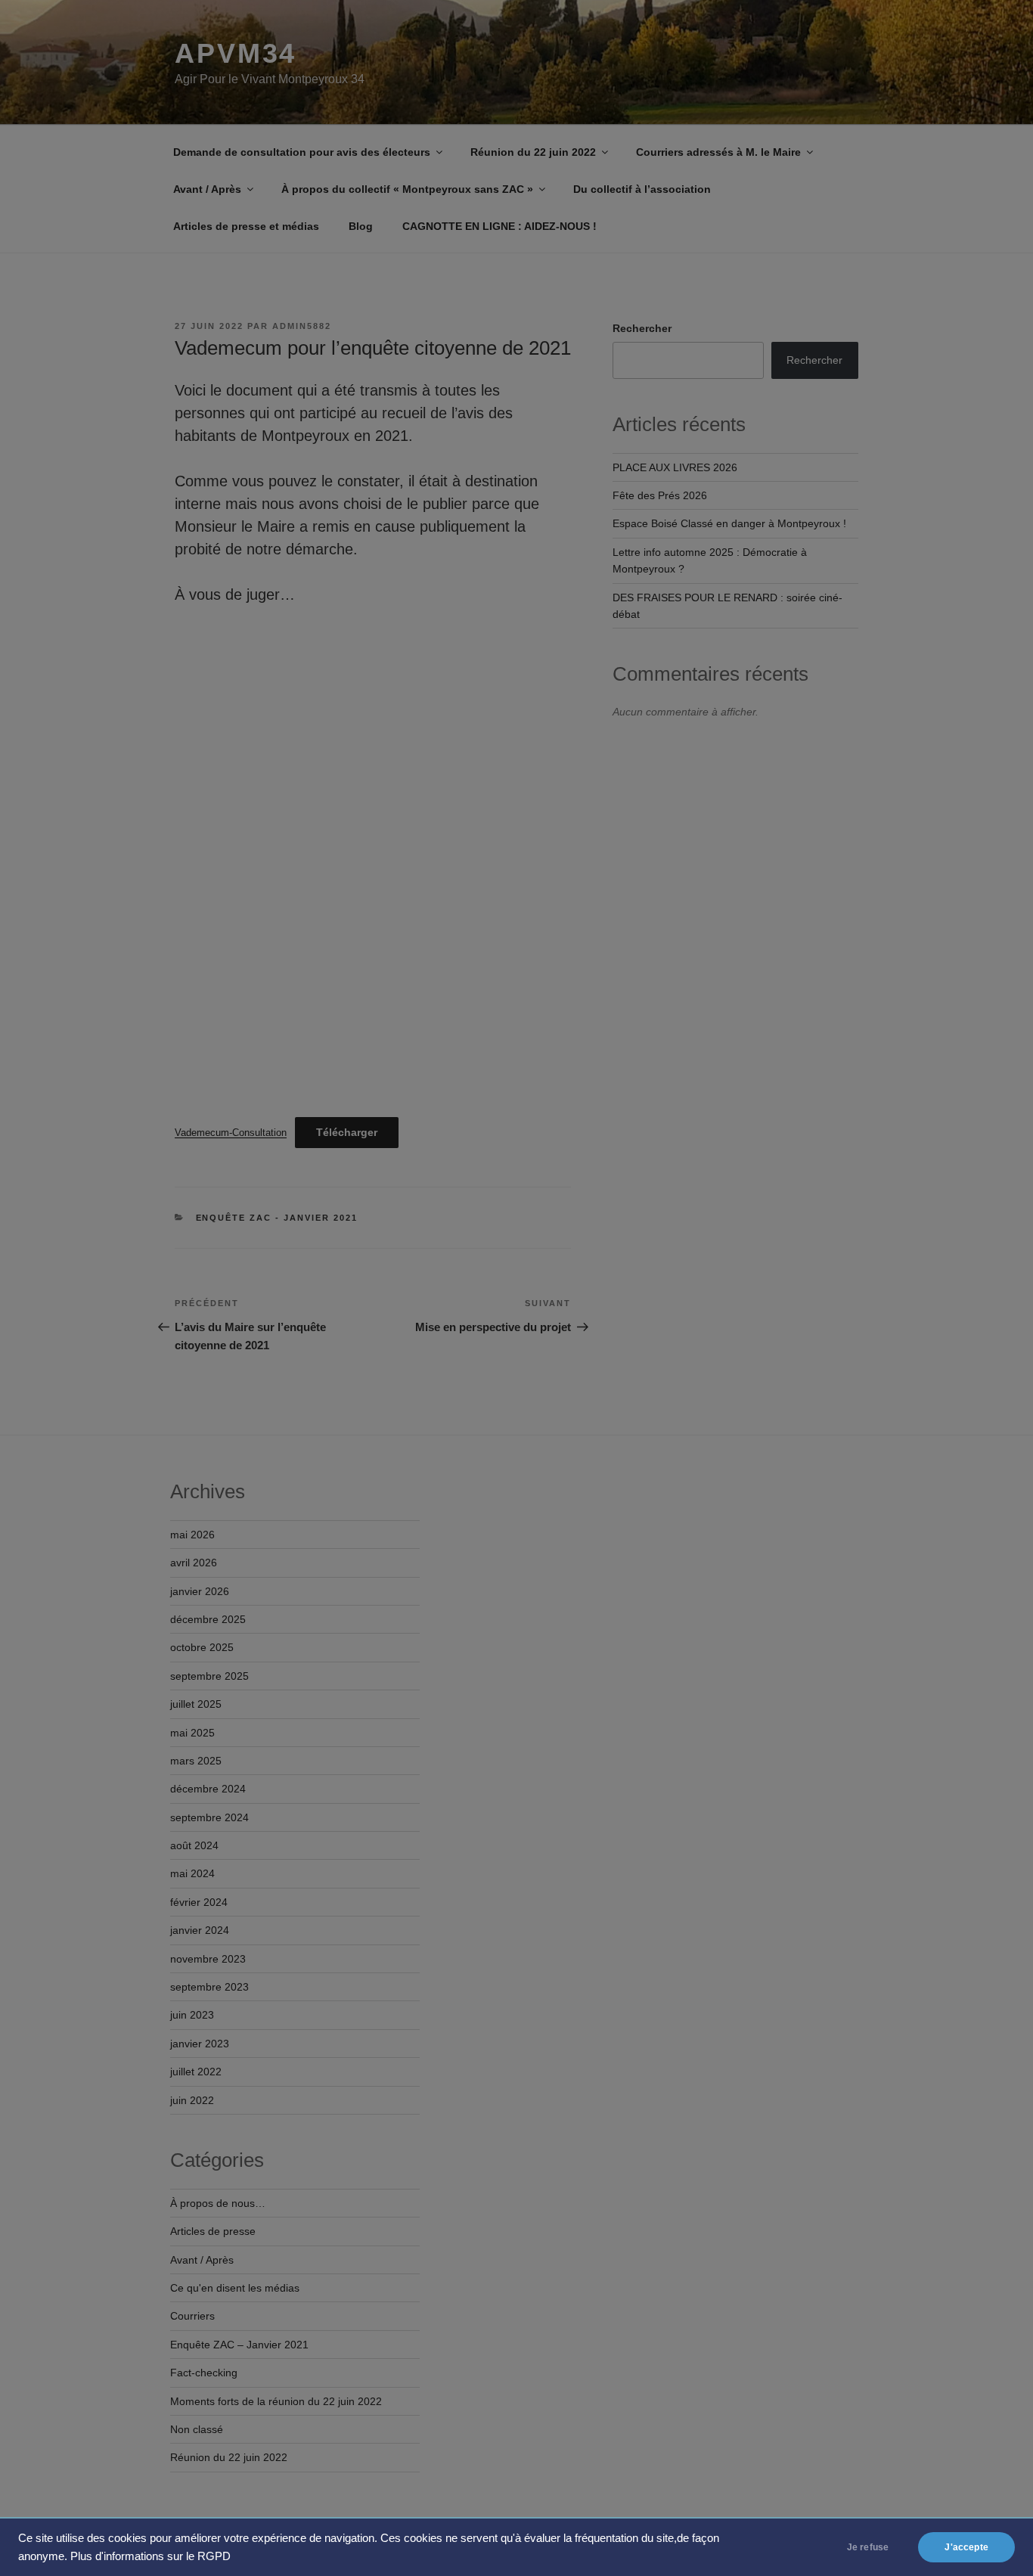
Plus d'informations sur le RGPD (150, 2556)
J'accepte (966, 2547)
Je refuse (868, 2547)
